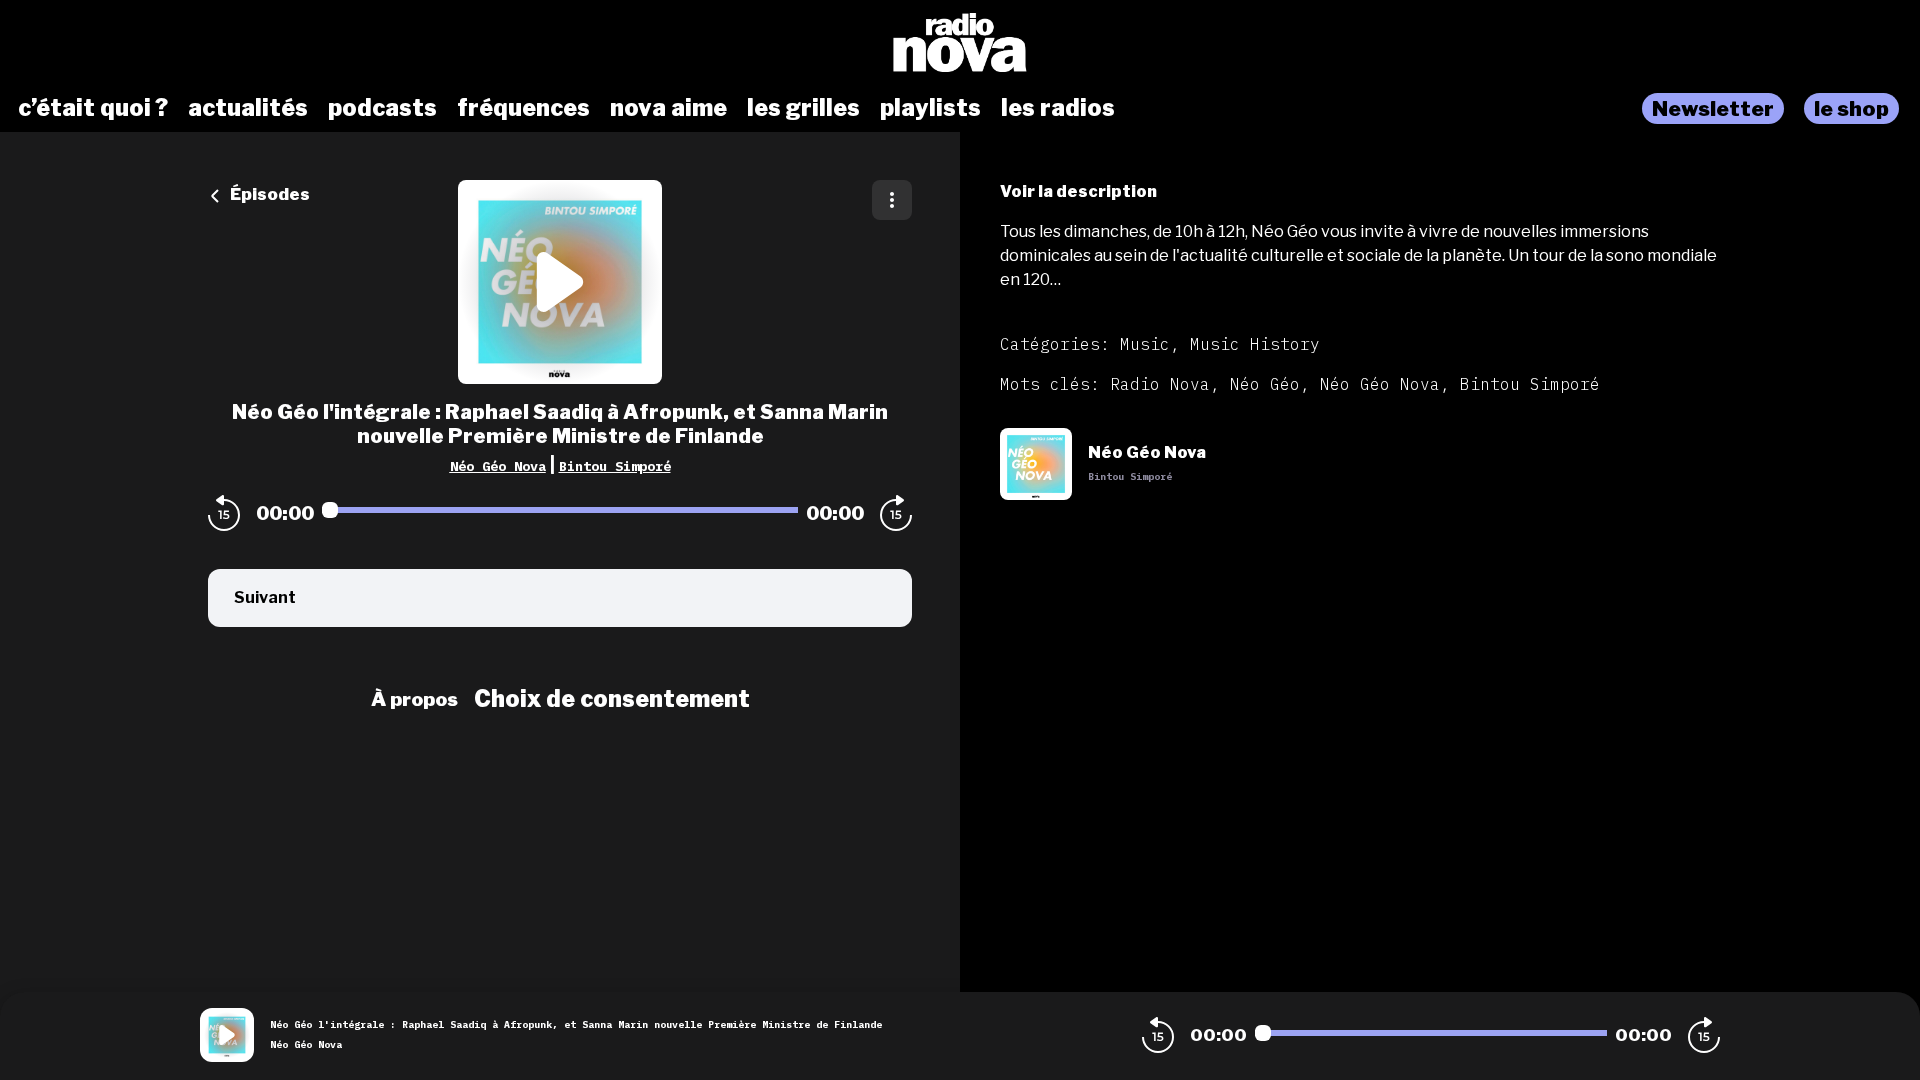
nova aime (668, 108)
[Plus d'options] (892, 200)
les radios (1058, 108)
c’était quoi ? (93, 108)
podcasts (382, 108)
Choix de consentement (612, 699)
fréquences (523, 108)
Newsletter (1713, 108)
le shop (1851, 108)
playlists (930, 108)
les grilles (803, 108)
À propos (414, 699)
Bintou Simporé (615, 466)
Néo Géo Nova (498, 466)
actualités (248, 108)
